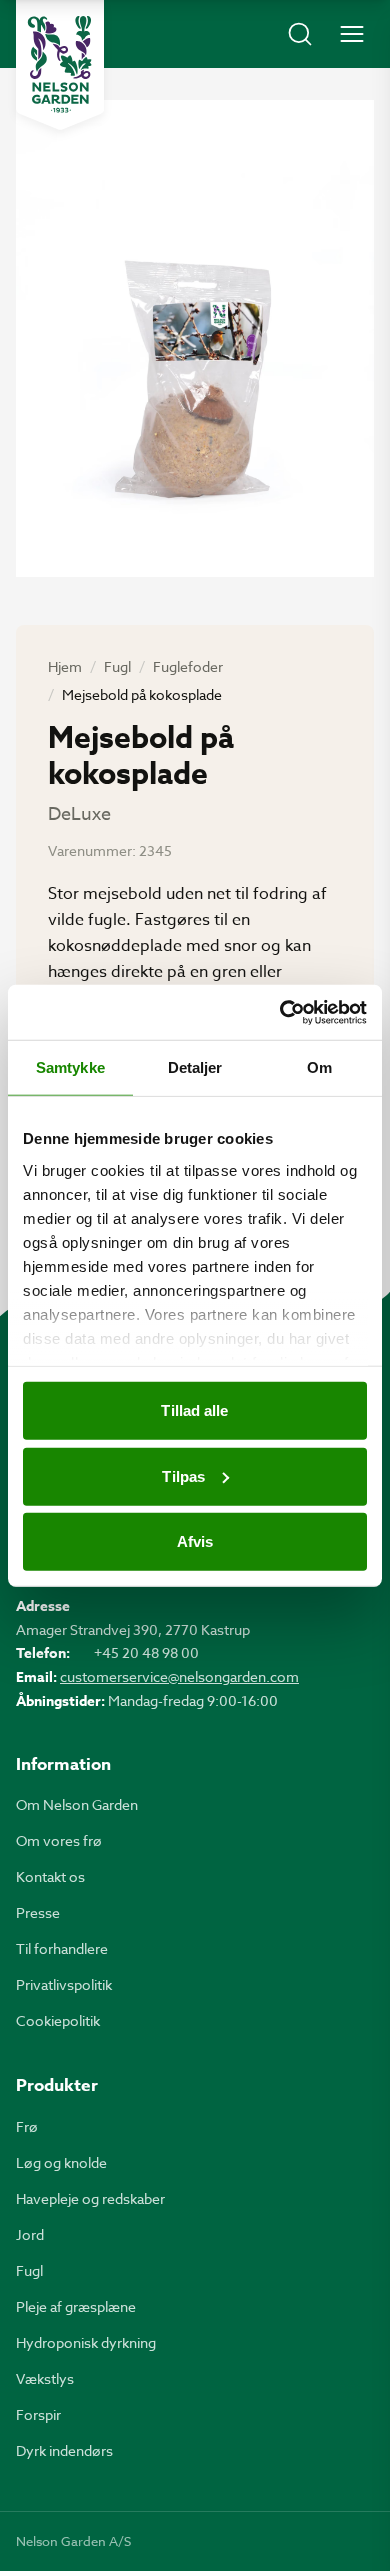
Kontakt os (50, 1876)
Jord (30, 2234)
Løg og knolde (61, 2162)
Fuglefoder (188, 666)
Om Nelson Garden (77, 1804)
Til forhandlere (62, 1948)
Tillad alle (194, 1410)
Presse (38, 1912)
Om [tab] (319, 1067)
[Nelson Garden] (60, 65)
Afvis (195, 1541)
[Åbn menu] (352, 34)
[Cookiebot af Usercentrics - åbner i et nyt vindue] (280, 1012)
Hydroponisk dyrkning (86, 2342)
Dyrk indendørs (64, 2450)
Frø (27, 2126)
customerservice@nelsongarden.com (179, 1676)
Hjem (65, 666)
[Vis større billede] (195, 338)
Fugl (117, 666)
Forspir (38, 2414)
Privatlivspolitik (64, 1984)
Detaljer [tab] (195, 1067)
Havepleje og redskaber (90, 2198)
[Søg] (300, 34)
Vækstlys (45, 2378)
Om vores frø (59, 1840)
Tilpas (183, 1475)
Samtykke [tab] (70, 1067)
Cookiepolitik (58, 2020)
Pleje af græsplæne (76, 2306)
